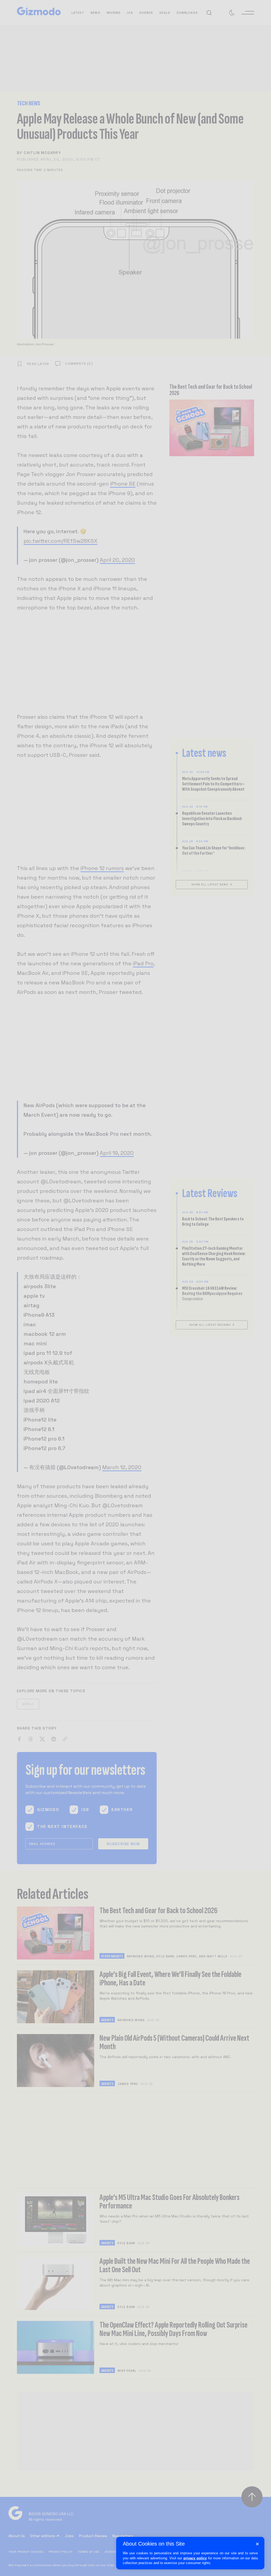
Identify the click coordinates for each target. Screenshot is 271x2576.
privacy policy (195, 2558)
